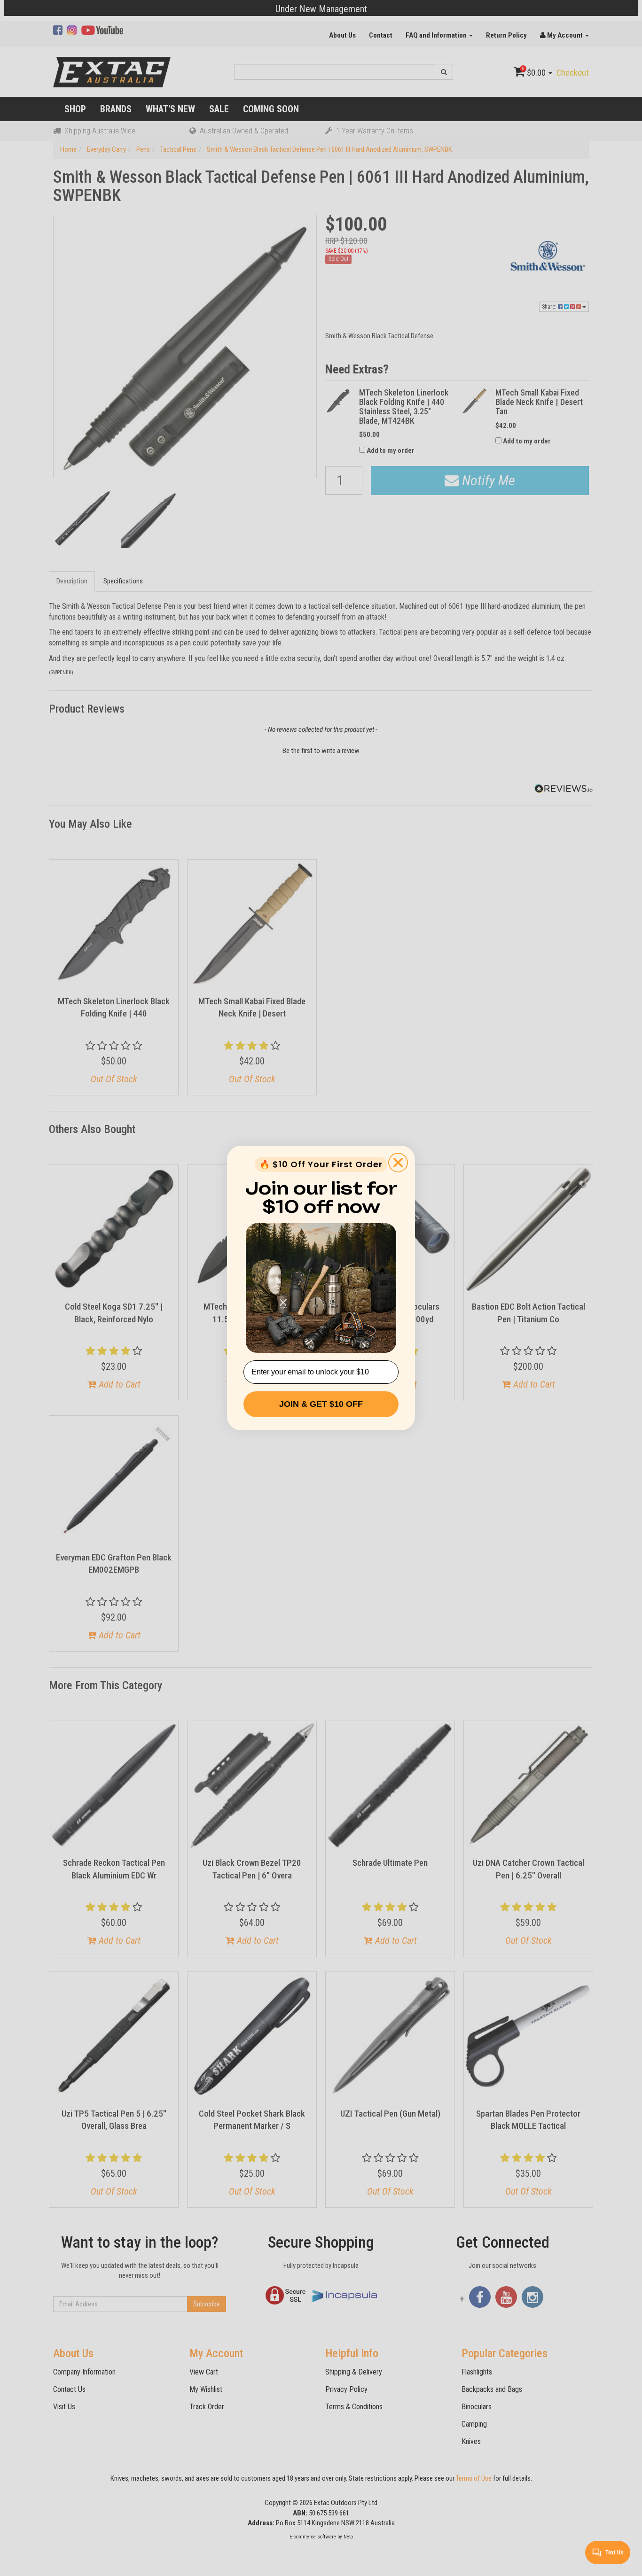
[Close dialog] (398, 1163)
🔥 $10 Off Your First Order (321, 1164)
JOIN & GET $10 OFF (321, 1404)
